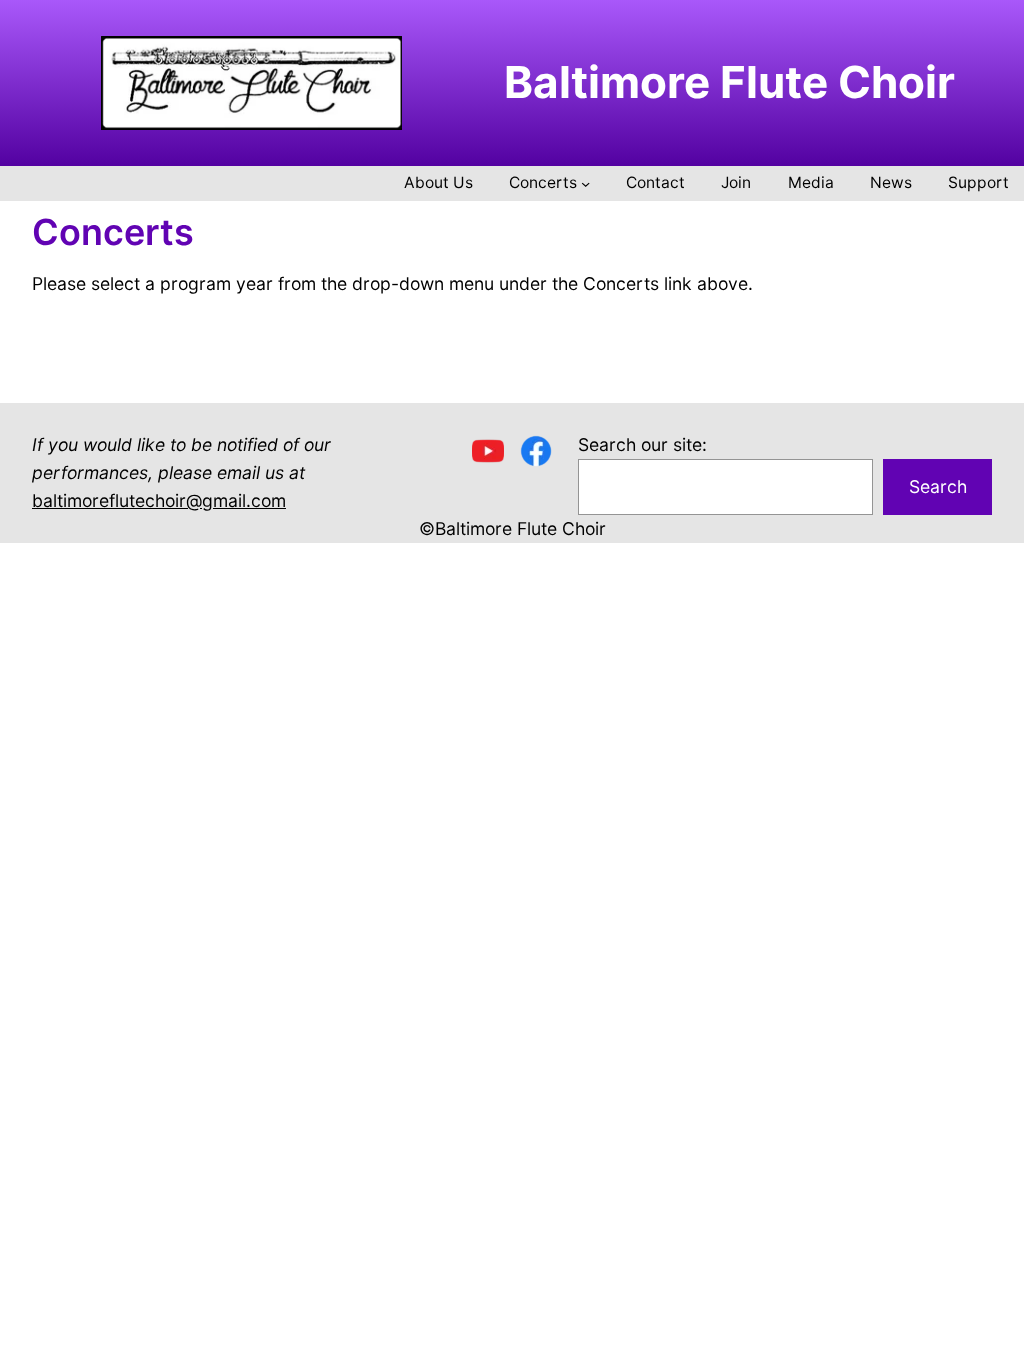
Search (938, 486)
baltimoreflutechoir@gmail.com (159, 500)
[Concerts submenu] (585, 183)
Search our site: (642, 444)
